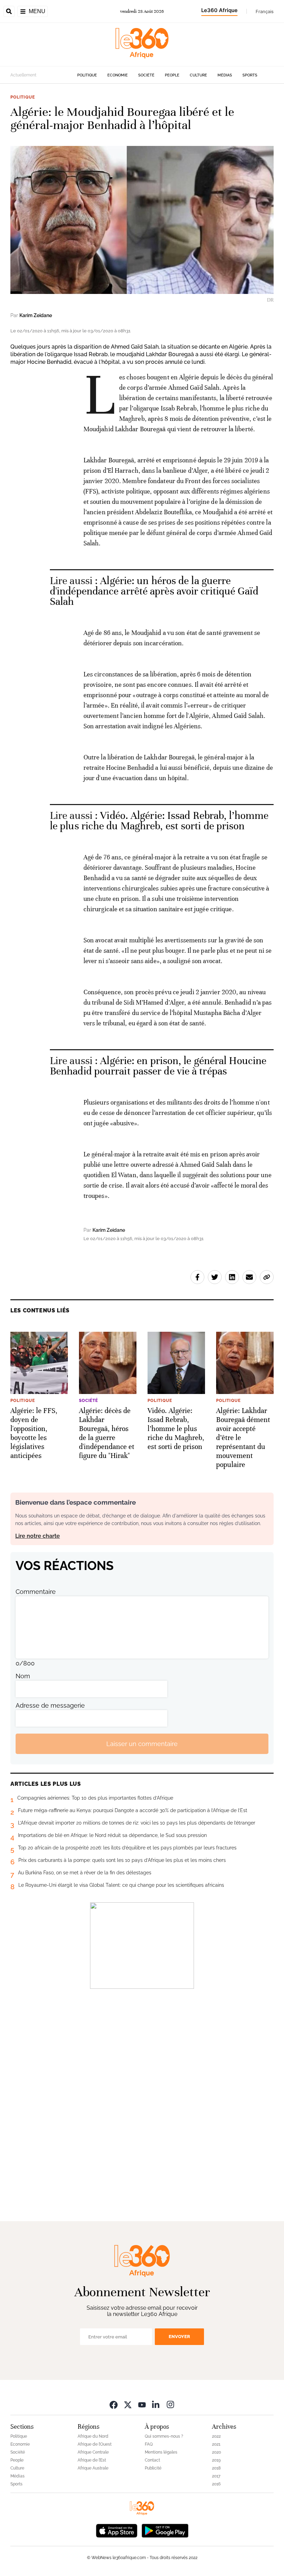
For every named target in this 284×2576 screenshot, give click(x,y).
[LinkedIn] (156, 2404)
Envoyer (179, 2337)
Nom (23, 1676)
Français (265, 11)
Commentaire (36, 1592)
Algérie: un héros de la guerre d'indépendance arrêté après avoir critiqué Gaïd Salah (154, 591)
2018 (216, 2468)
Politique (87, 75)
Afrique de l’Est (92, 2460)
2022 (216, 2436)
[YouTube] (142, 2404)
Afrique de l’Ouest (95, 2444)
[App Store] (117, 2530)
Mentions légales (161, 2452)
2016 (216, 2484)
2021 (216, 2444)
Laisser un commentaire (142, 1744)
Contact (152, 2460)
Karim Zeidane (36, 315)
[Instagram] (170, 2404)
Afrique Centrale (93, 2452)
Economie (118, 75)
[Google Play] (165, 2530)
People (172, 75)
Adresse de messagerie (50, 1705)
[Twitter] (128, 2404)
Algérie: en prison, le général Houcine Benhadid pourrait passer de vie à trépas (158, 1066)
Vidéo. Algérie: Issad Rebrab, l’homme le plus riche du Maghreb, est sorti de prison (159, 821)
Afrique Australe (93, 2468)
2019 (216, 2460)
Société (146, 75)
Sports (250, 75)
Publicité (153, 2468)
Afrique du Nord (93, 2436)
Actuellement (23, 75)
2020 (216, 2452)
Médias (225, 75)
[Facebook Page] (114, 2404)
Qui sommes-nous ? (164, 2436)
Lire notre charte (38, 1536)
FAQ (149, 2444)
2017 (216, 2476)
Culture (198, 75)
